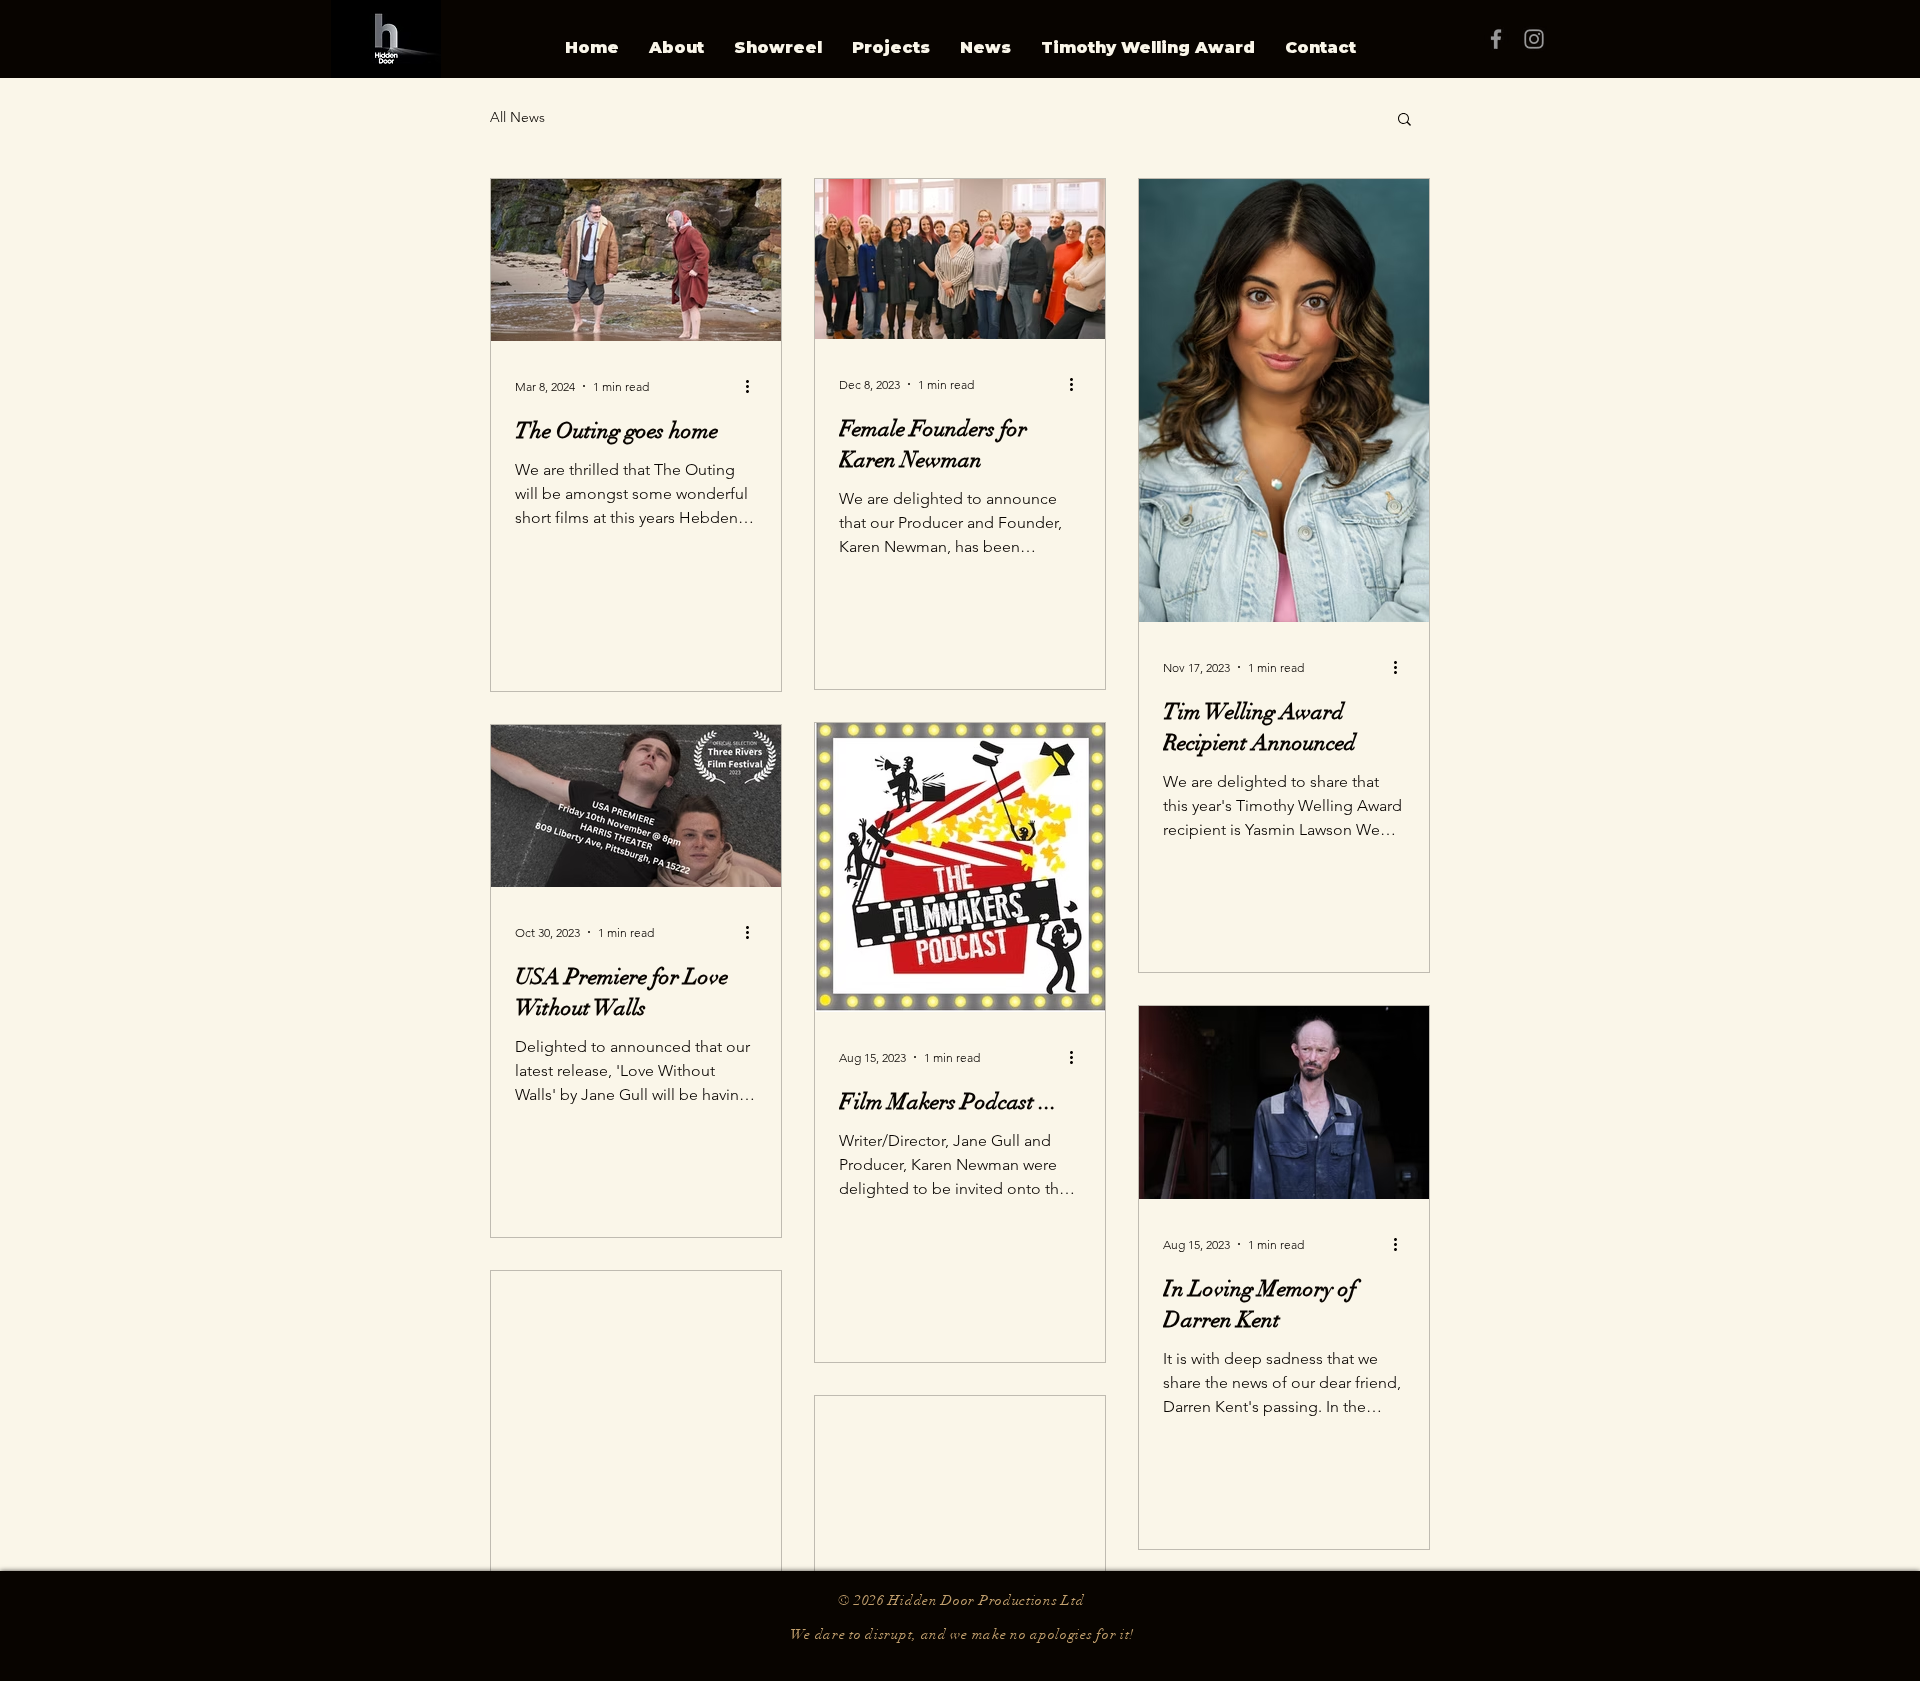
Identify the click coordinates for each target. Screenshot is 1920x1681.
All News (517, 117)
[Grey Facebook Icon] (1496, 39)
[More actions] (754, 386)
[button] (1404, 120)
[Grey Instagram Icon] (1534, 39)
